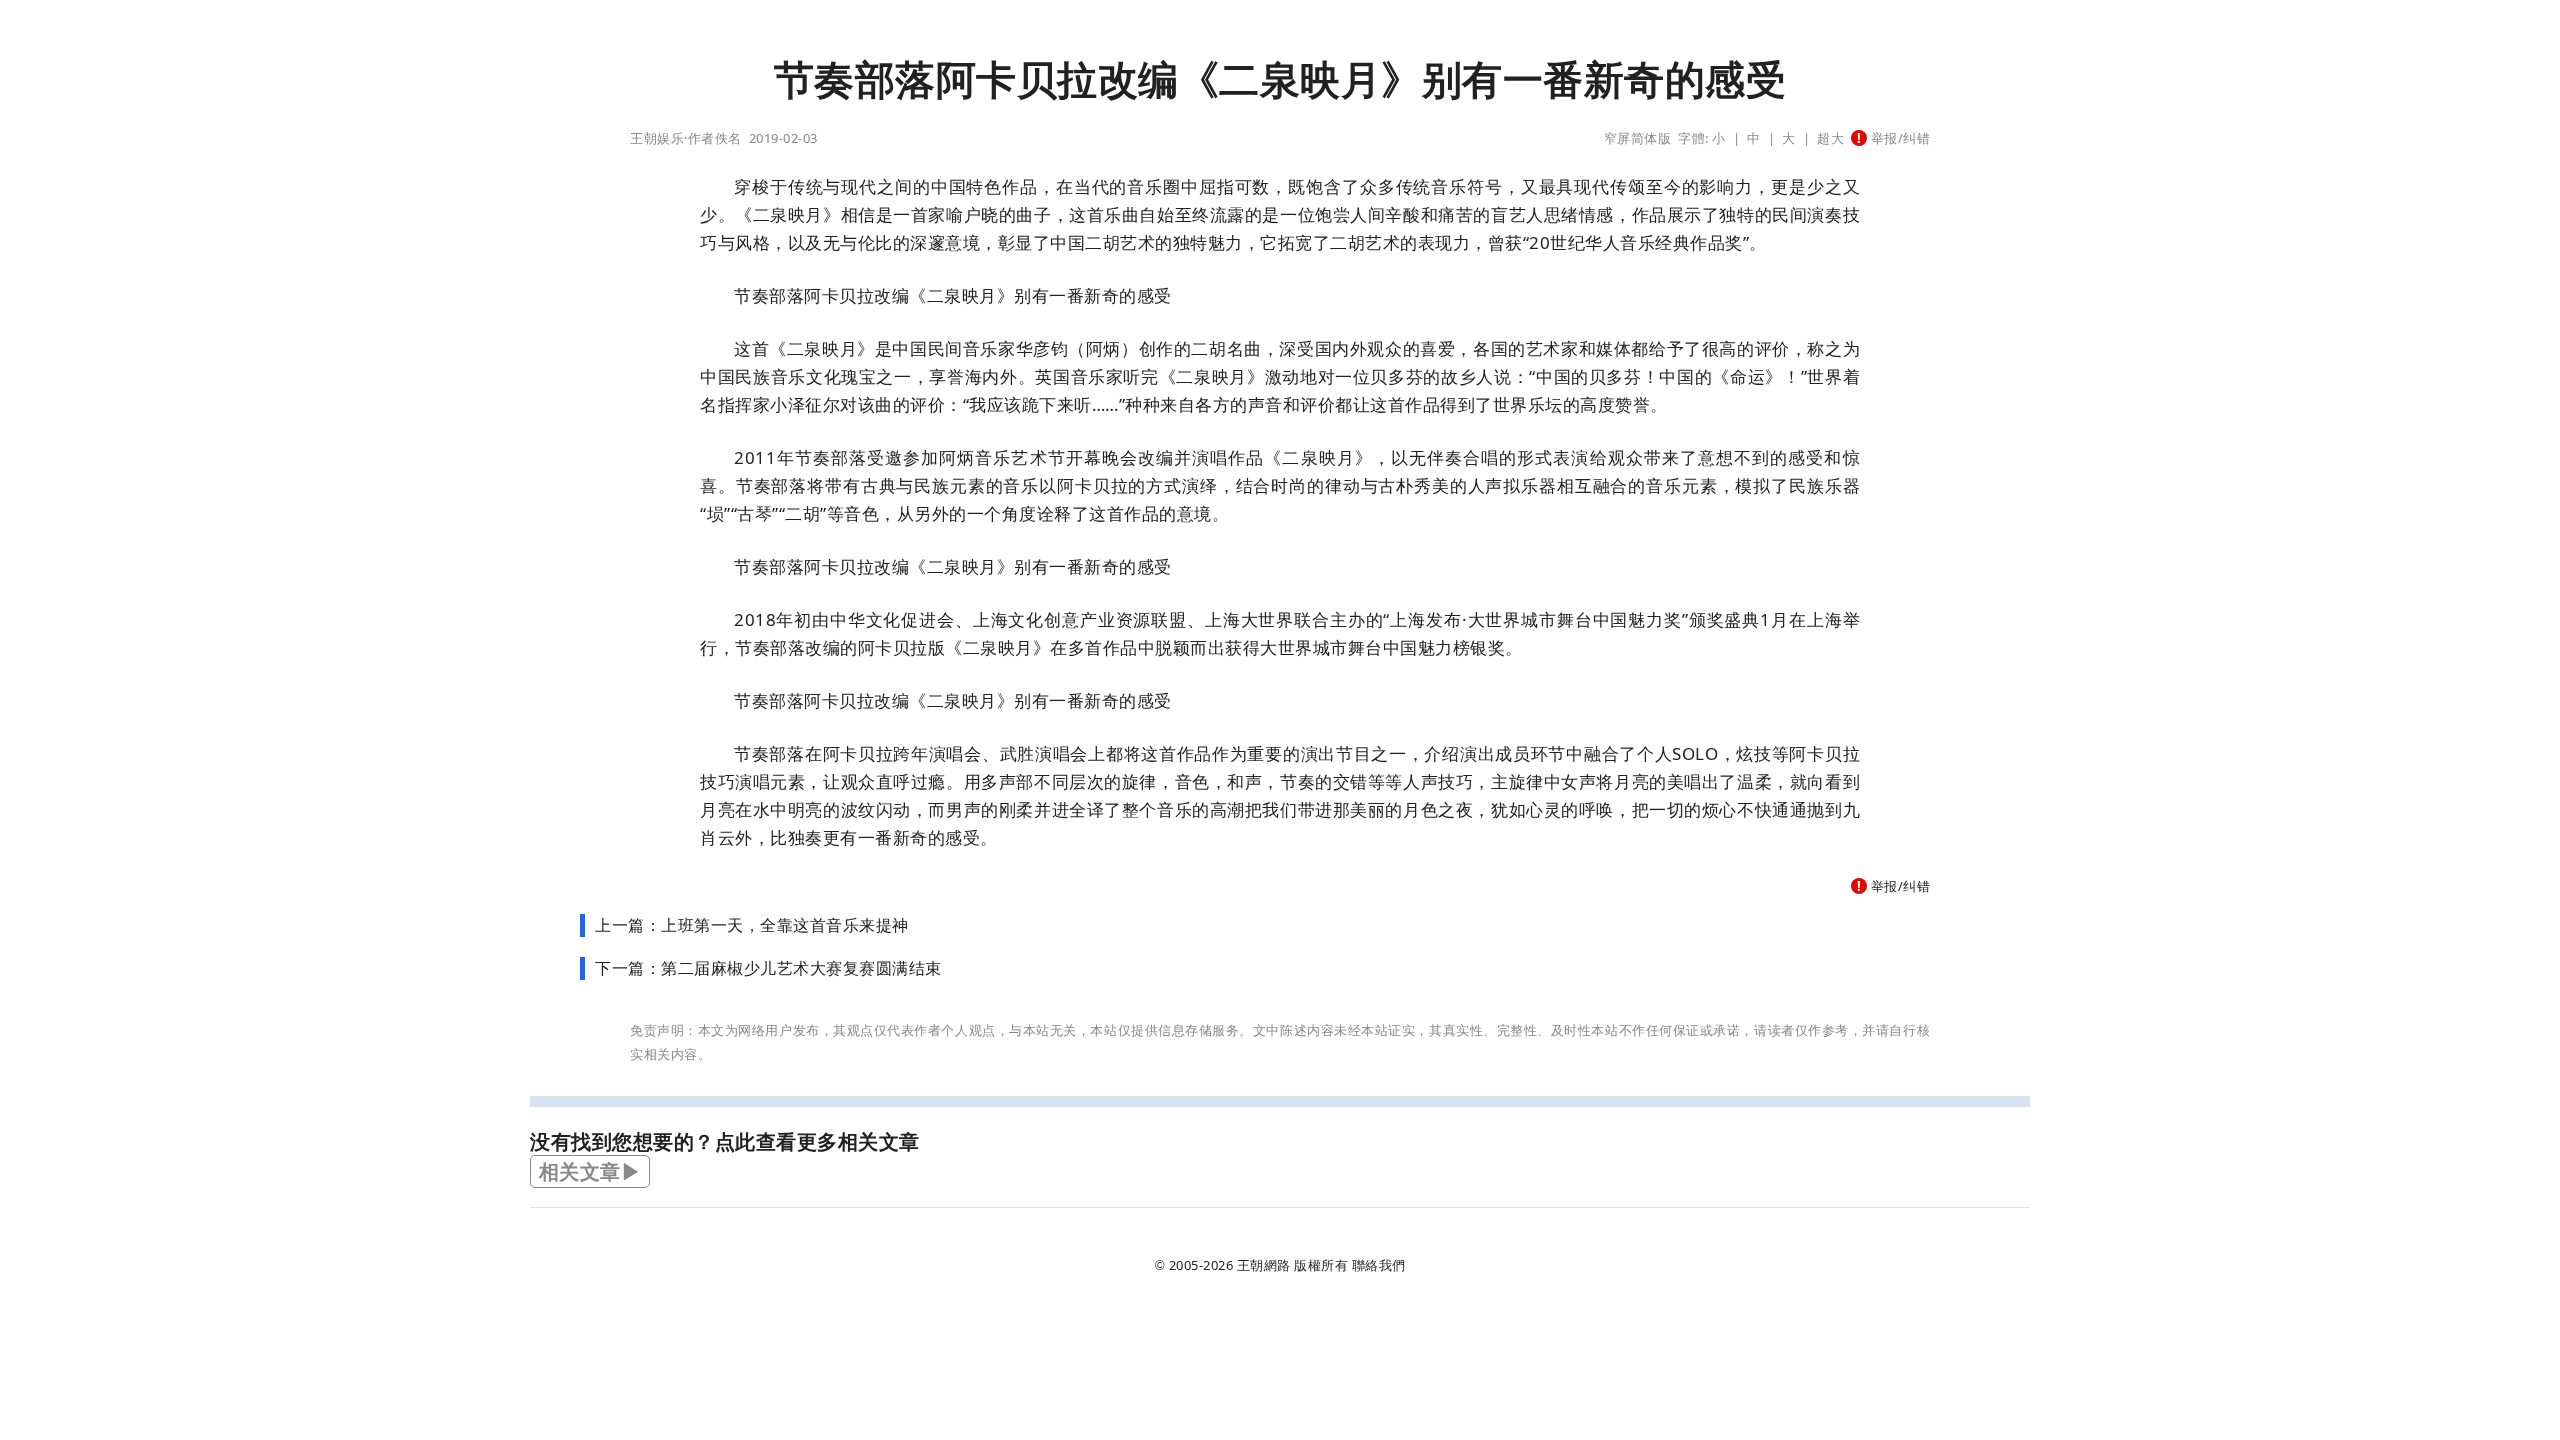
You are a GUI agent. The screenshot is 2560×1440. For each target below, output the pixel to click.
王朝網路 (1264, 1265)
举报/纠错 (1898, 138)
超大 (1830, 138)
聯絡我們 (1379, 1265)
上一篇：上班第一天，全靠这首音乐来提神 (752, 925)
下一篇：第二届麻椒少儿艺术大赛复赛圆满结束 (768, 968)
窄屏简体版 (1638, 138)
